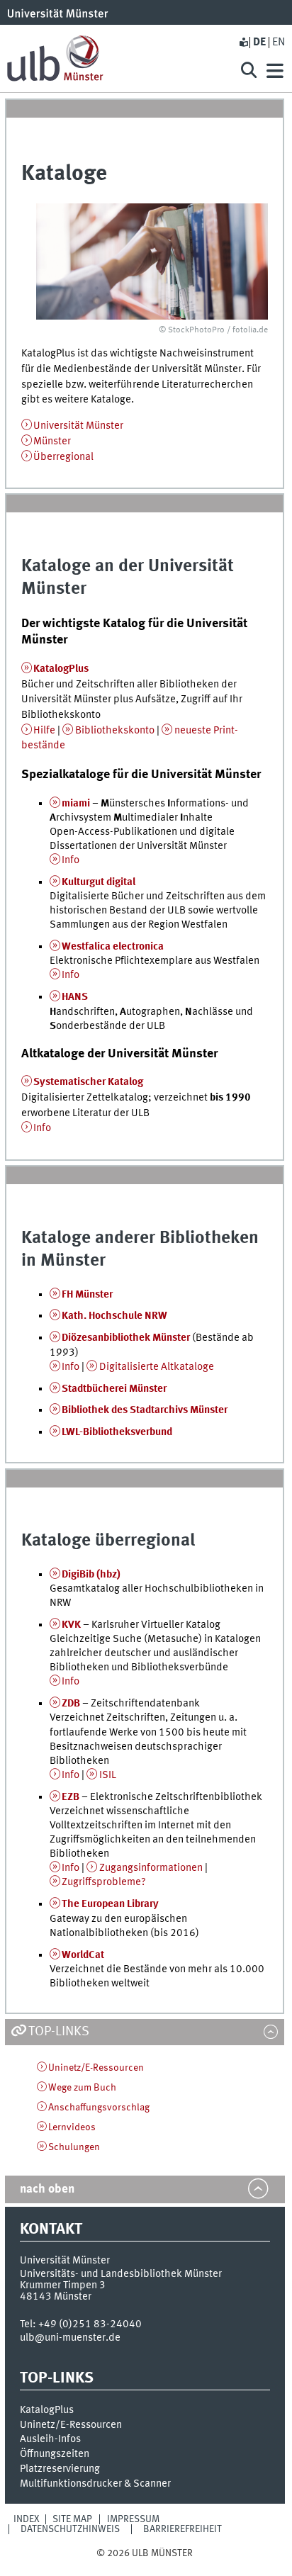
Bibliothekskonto (115, 731)
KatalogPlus (61, 669)
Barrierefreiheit (182, 2529)
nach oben (47, 2189)
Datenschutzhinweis (70, 2529)
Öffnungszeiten (55, 2454)
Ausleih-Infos (50, 2439)
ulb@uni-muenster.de (70, 2338)
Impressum (133, 2519)
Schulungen (74, 2147)
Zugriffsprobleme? (104, 1882)
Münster (52, 441)
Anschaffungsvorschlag (99, 2108)
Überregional (63, 457)
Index (27, 2519)
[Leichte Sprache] (243, 43)
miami (76, 804)
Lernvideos (72, 2127)
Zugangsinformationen (151, 1868)
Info (71, 860)
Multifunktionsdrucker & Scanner (95, 2484)
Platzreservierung (60, 2469)
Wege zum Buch (82, 2088)
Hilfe (44, 731)
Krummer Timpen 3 (63, 2285)
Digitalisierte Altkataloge (157, 1367)
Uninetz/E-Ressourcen (96, 2068)
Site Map (72, 2519)
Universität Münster (78, 426)
